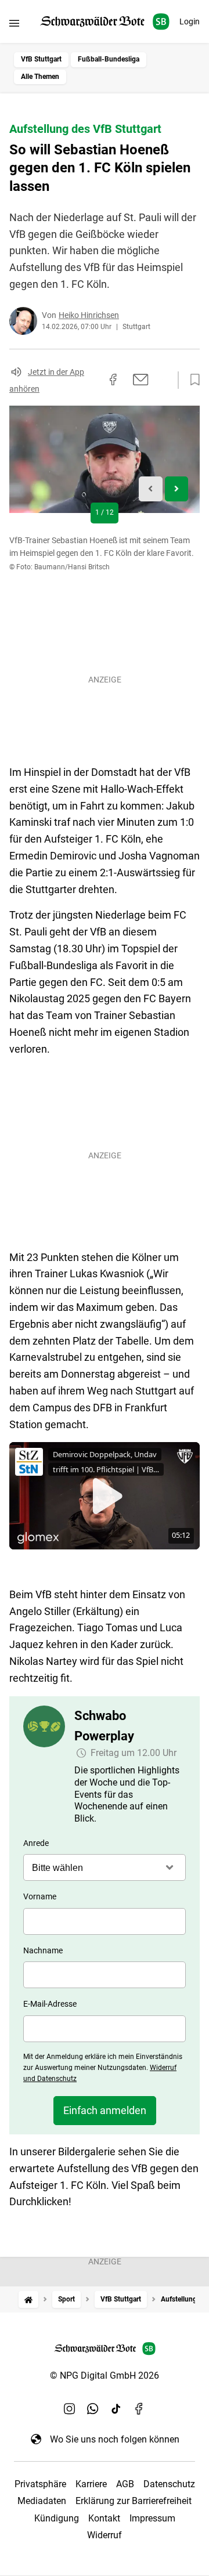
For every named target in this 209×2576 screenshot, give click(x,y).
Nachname (43, 1950)
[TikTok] (116, 2409)
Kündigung (57, 2518)
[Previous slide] (151, 489)
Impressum (152, 2518)
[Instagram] (70, 2409)
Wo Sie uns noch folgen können (115, 2439)
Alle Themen (40, 77)
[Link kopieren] (92, 380)
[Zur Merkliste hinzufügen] (192, 380)
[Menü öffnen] (14, 23)
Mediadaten (42, 2501)
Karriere (91, 2484)
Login (190, 21)
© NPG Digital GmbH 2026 (105, 2376)
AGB (125, 2484)
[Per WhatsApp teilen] (163, 380)
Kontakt (104, 2518)
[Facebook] (139, 2409)
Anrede (36, 1843)
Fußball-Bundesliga (109, 59)
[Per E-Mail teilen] (141, 380)
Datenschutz (169, 2484)
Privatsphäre (40, 2484)
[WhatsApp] (93, 2409)
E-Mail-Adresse (50, 2004)
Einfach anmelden (105, 2110)
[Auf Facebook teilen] (113, 380)
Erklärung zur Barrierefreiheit (134, 2501)
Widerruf (105, 2535)
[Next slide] (177, 489)
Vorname (40, 1896)
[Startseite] (28, 2299)
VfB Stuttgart (41, 59)
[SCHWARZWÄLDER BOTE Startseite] (105, 22)
